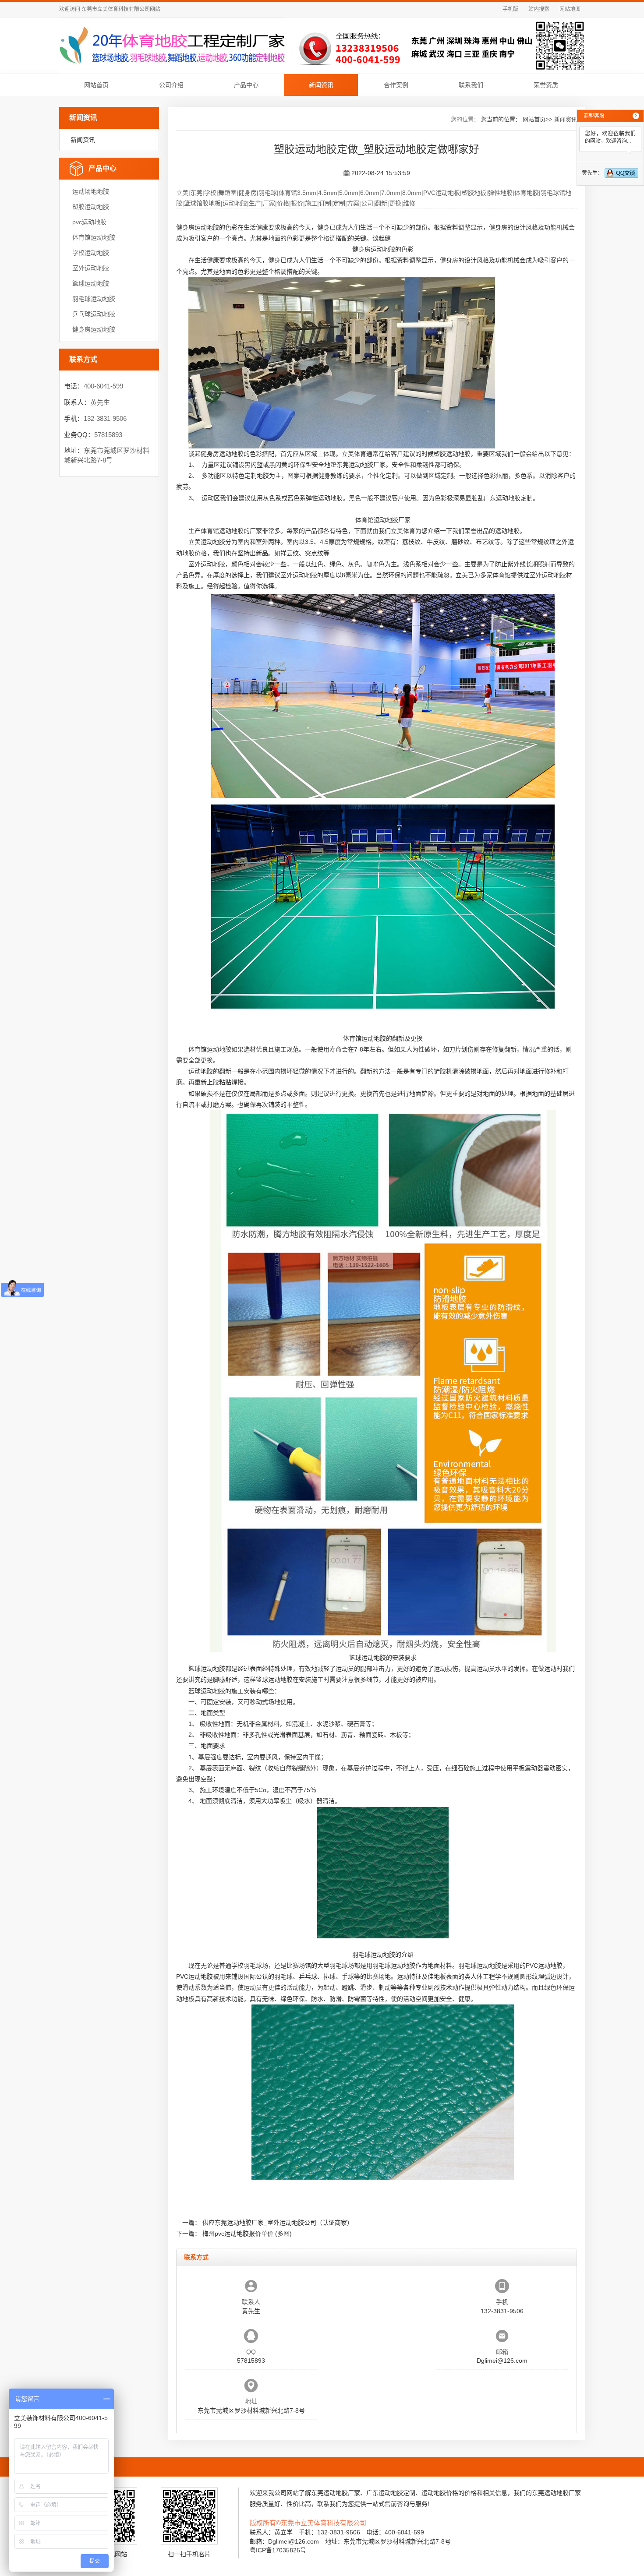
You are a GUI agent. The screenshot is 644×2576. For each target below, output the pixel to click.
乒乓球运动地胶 (94, 314)
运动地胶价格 (440, 2493)
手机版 (510, 9)
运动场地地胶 (91, 191)
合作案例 (396, 85)
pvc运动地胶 (89, 222)
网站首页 (96, 85)
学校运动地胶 (91, 253)
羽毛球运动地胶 (94, 299)
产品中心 (246, 85)
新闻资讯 (321, 85)
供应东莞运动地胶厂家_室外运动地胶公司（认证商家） (278, 2223)
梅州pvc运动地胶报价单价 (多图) (247, 2234)
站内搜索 (539, 9)
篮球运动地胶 (91, 283)
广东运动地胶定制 (508, 498)
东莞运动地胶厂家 (361, 465)
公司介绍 (171, 85)
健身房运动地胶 (94, 329)
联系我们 (471, 85)
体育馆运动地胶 (94, 237)
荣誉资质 (546, 85)
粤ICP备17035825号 (278, 2550)
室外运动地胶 (91, 268)
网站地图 (570, 9)
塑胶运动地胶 (91, 207)
